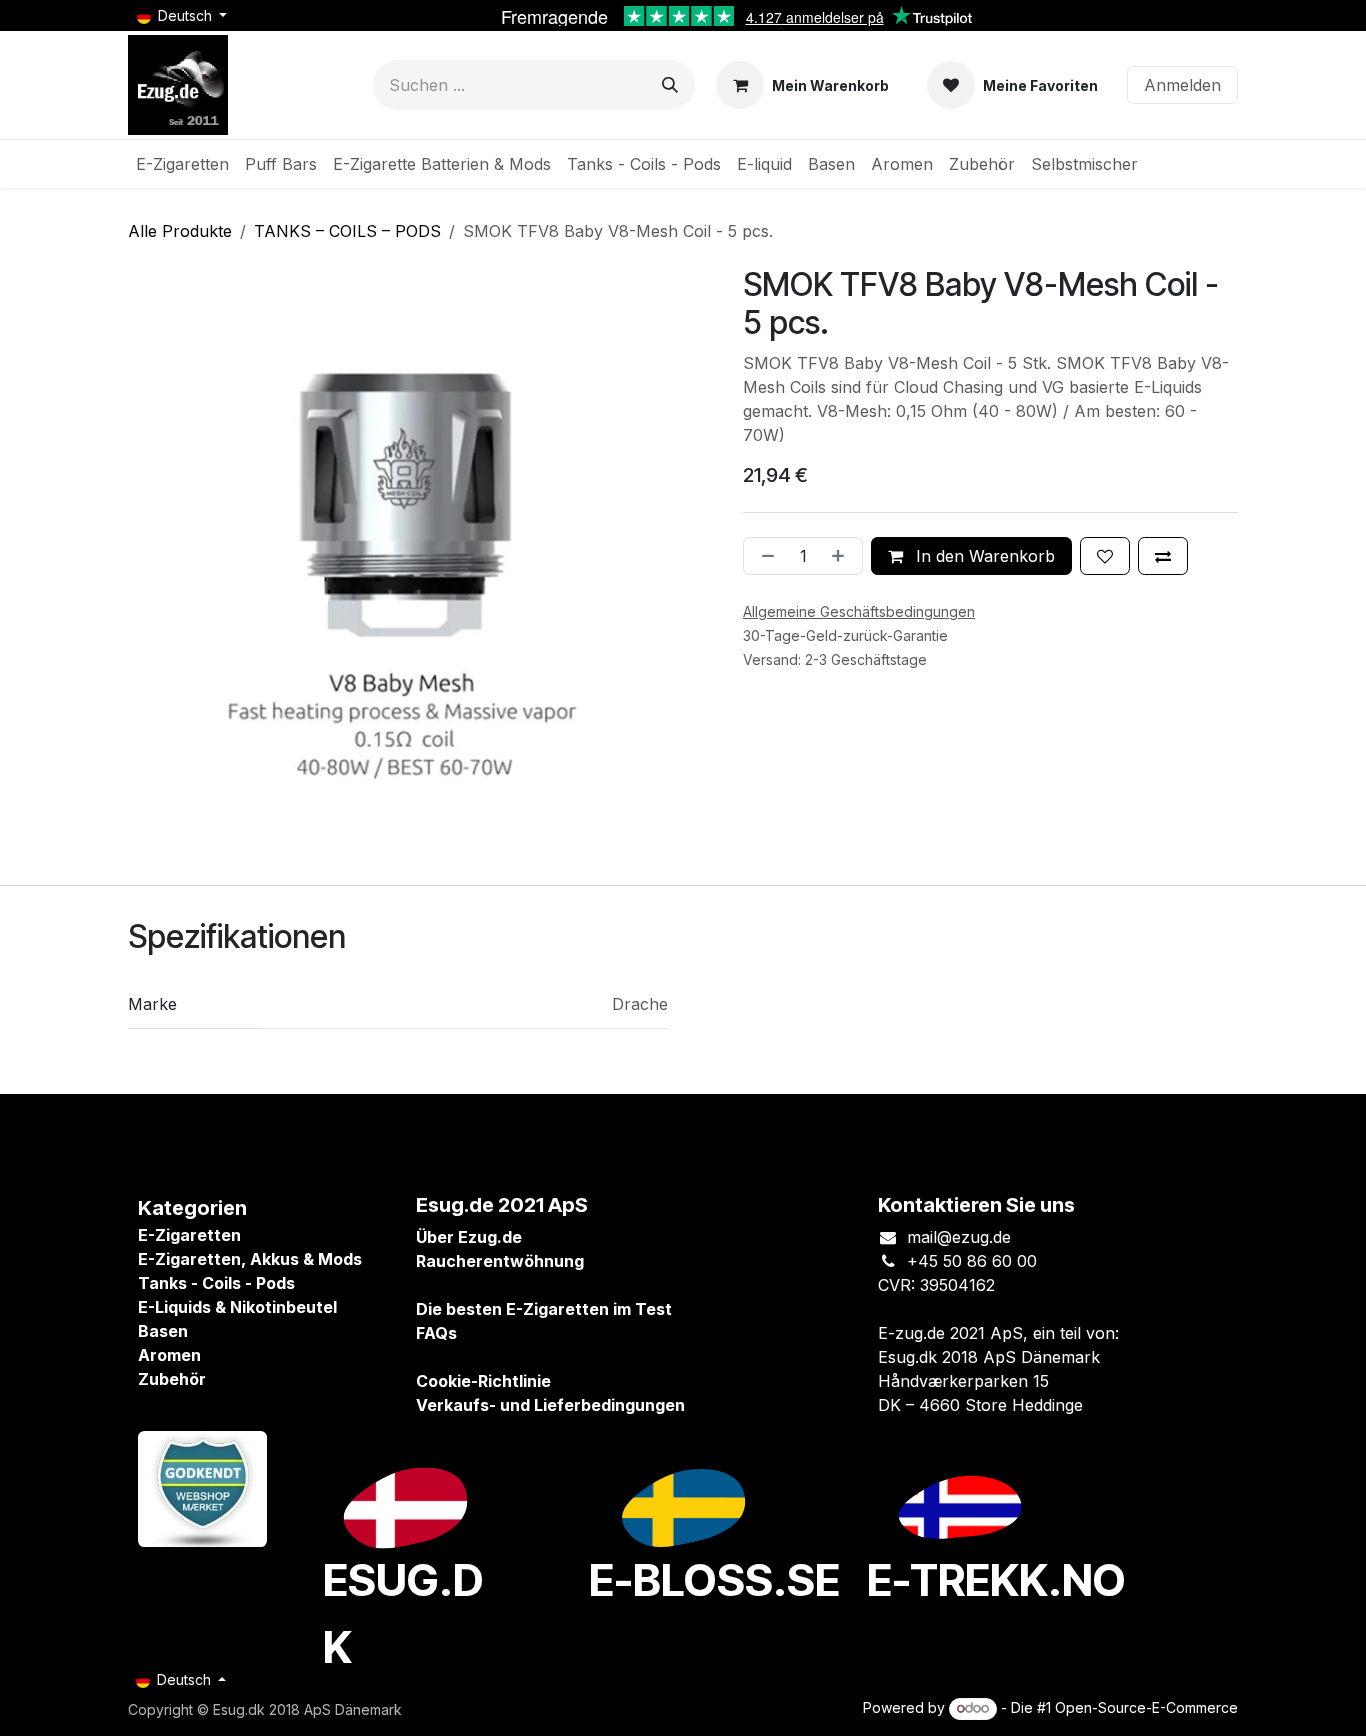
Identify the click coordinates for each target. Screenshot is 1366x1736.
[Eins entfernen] (764, 556)
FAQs (436, 1333)
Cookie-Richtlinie (483, 1381)
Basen (163, 1331)
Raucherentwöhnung (500, 1261)
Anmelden (1182, 85)
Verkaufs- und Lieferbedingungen (550, 1405)
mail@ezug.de (959, 1237)
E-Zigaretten (189, 1235)
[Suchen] (670, 85)
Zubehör (172, 1379)
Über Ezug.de (469, 1237)
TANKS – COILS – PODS (347, 231)
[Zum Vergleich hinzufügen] (1163, 556)
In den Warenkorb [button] (983, 556)
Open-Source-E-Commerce (1146, 1707)
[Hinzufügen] (842, 556)
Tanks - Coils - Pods (216, 1283)
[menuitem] (182, 164)
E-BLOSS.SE (714, 1580)
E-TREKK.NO (996, 1580)
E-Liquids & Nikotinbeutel (237, 1307)
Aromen (169, 1355)
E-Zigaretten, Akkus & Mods (250, 1259)
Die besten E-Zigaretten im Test (544, 1309)
